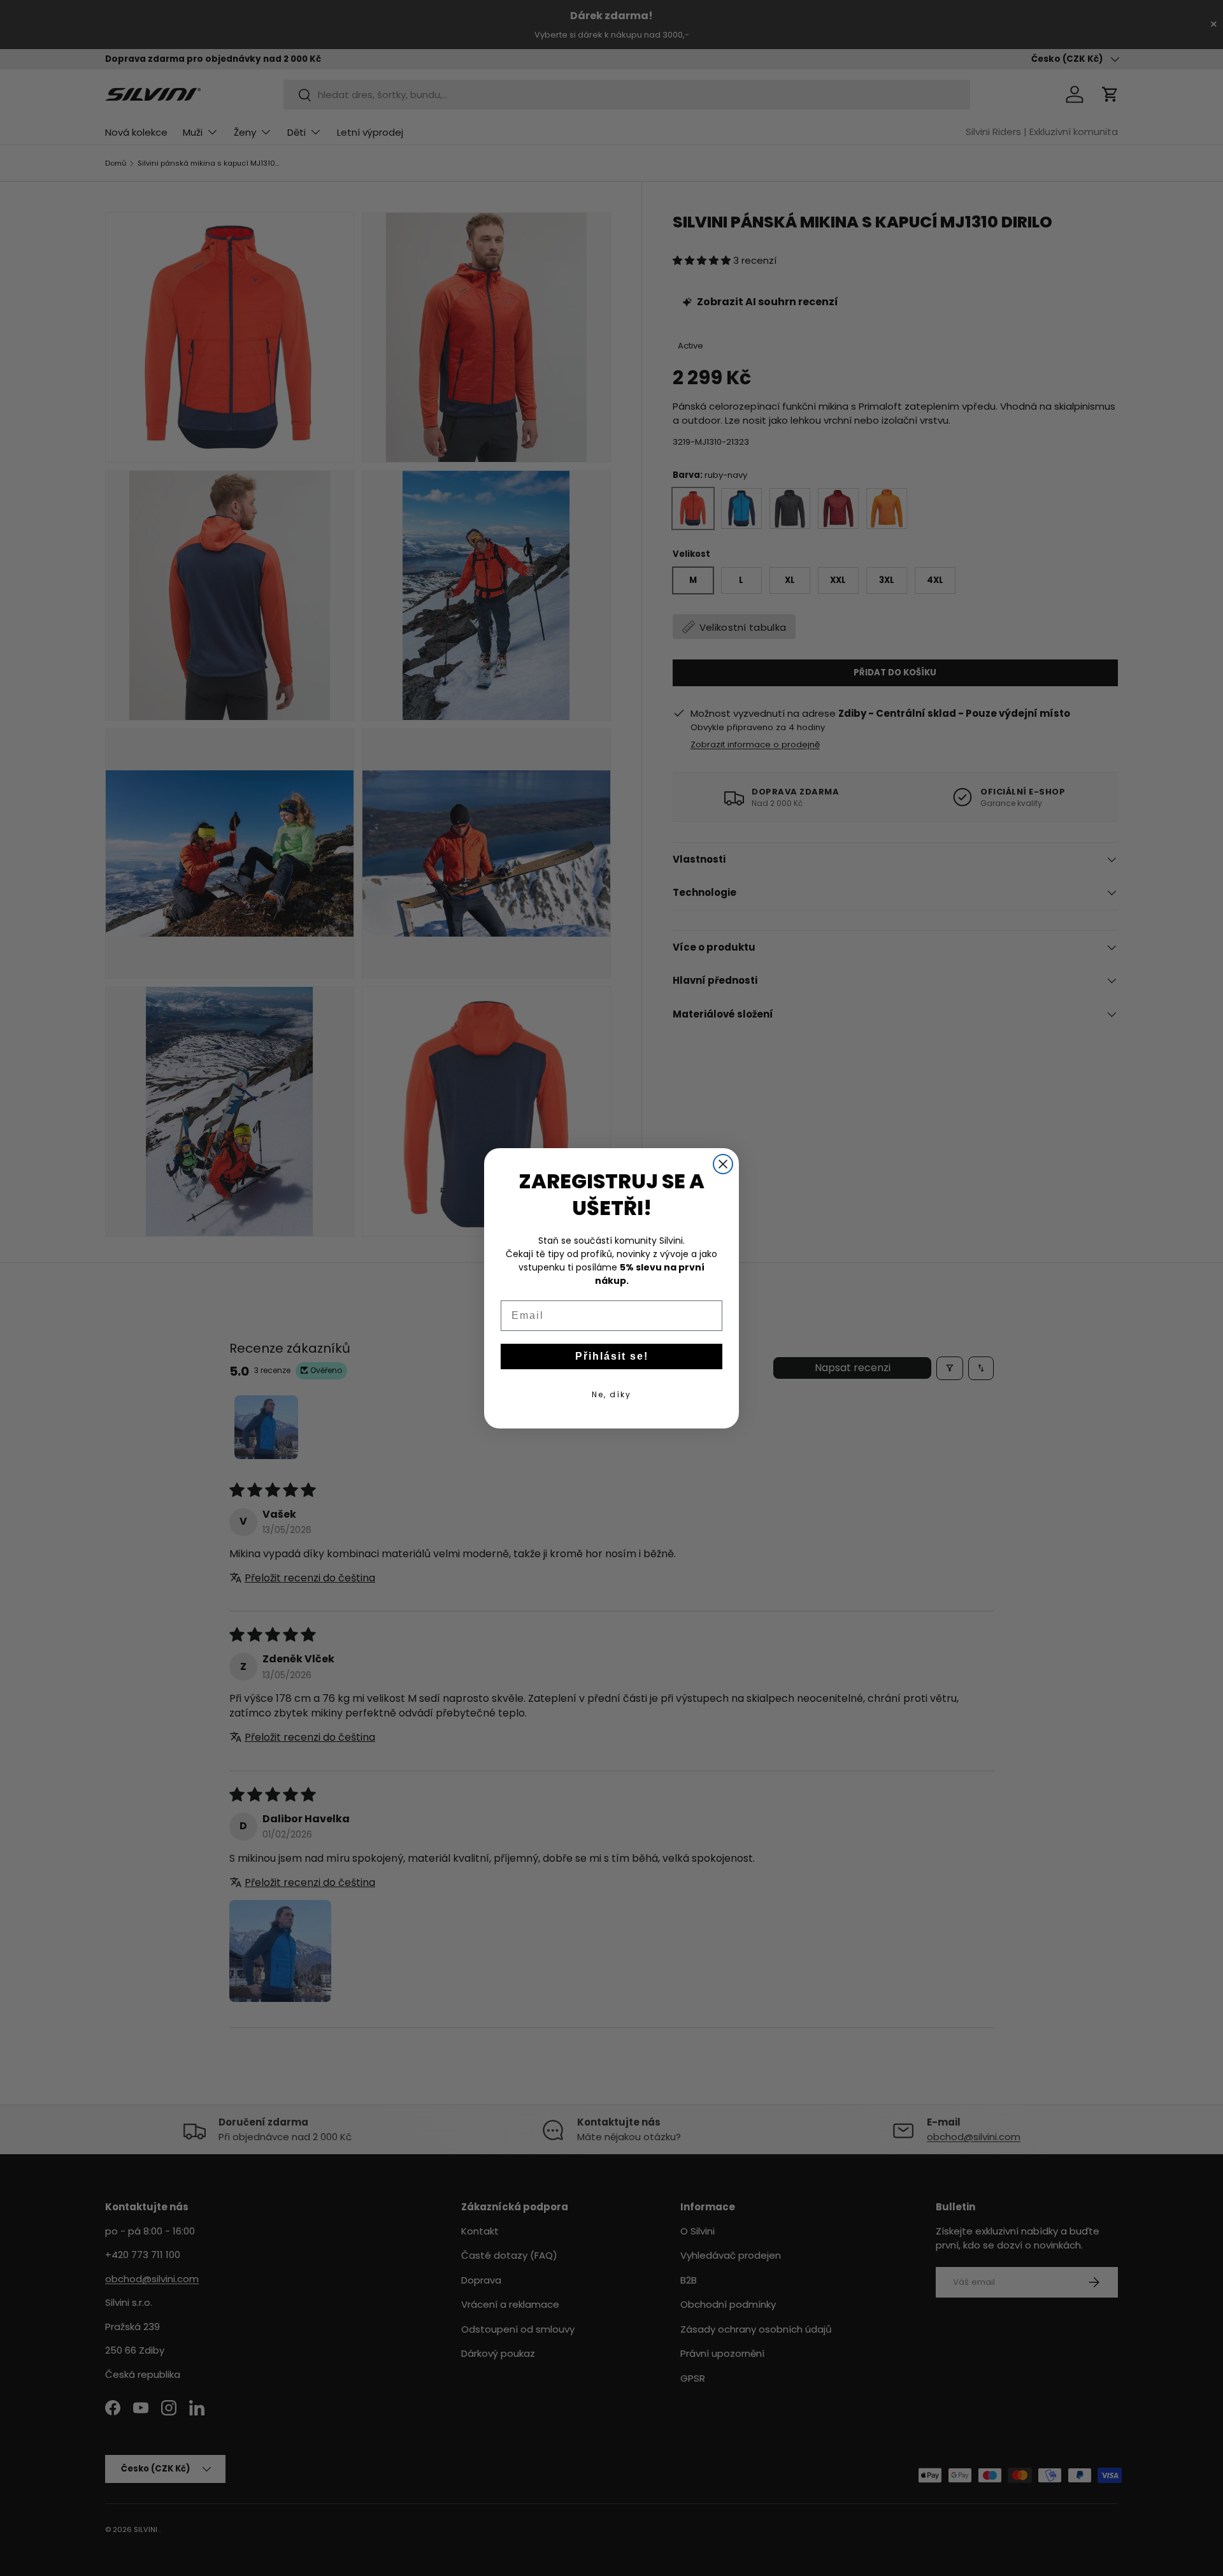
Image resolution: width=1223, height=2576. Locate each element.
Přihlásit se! (612, 1356)
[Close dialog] (723, 1164)
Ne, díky (611, 1394)
